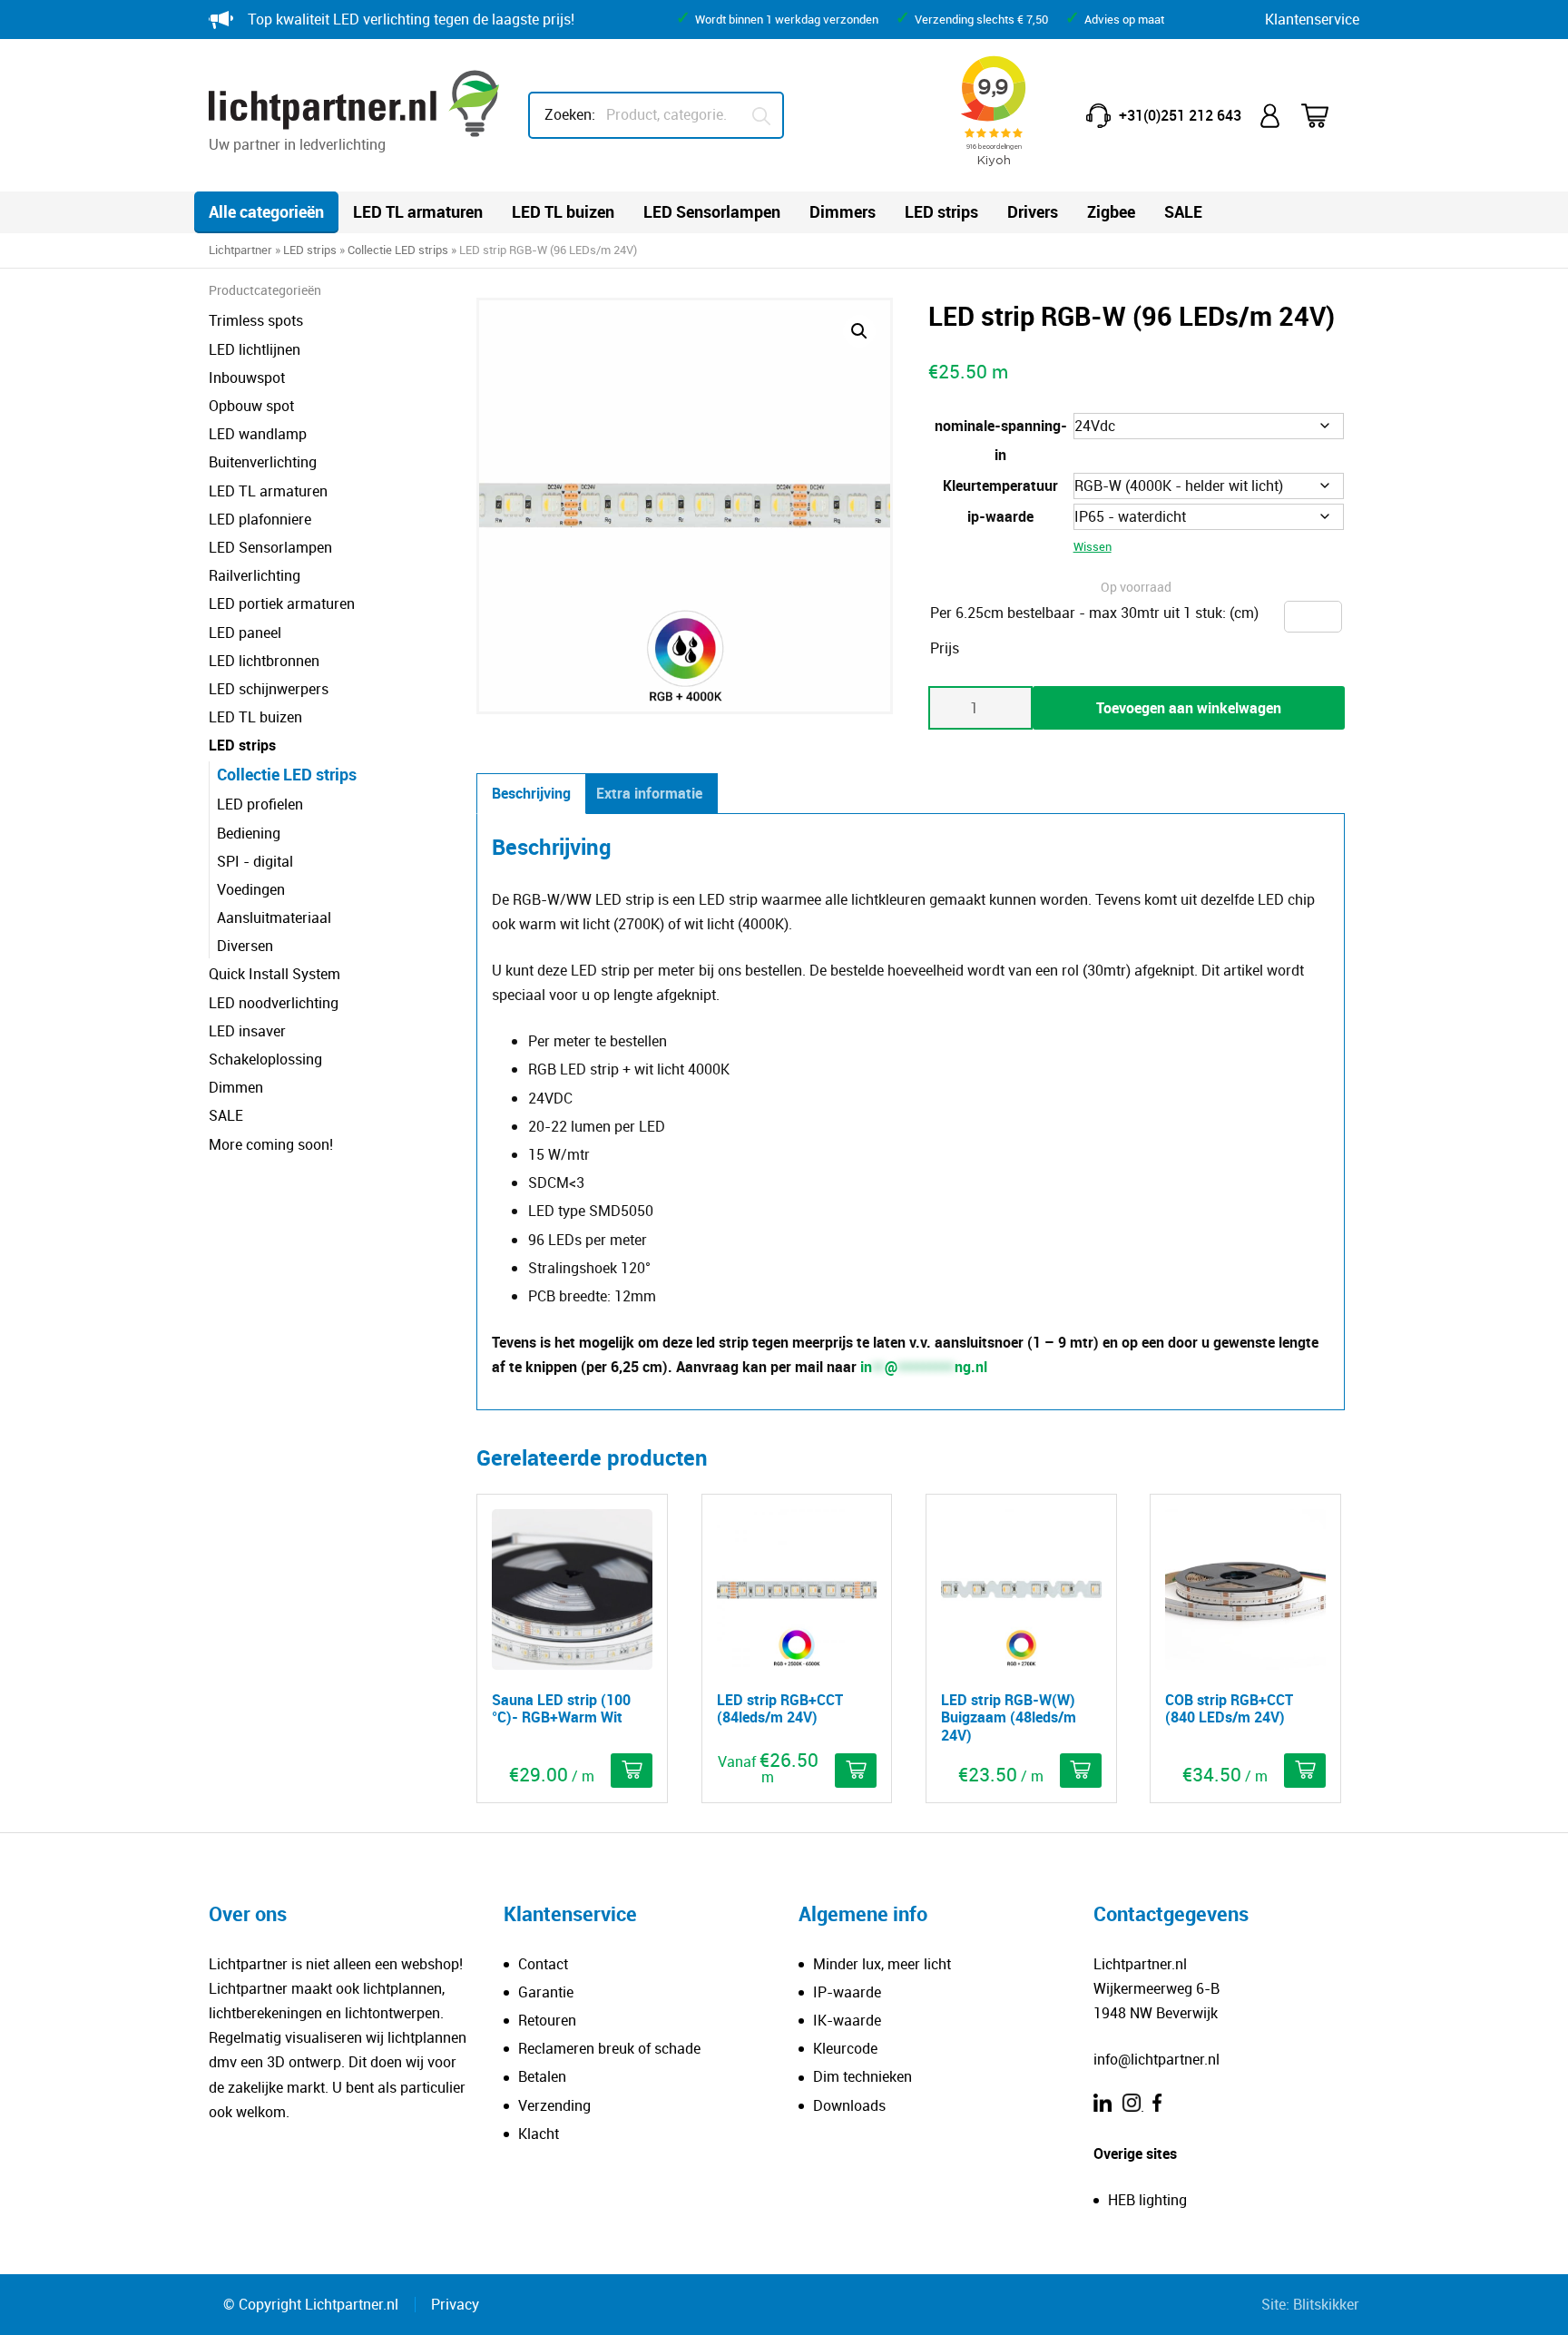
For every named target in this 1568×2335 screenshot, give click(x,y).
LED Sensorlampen (712, 211)
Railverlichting (255, 575)
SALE (1183, 211)
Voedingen (251, 889)
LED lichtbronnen (264, 661)
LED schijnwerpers (269, 689)
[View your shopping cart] (1327, 116)
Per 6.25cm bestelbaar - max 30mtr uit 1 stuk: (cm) (1094, 613)
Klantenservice (1312, 19)
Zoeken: (570, 114)
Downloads (849, 2105)
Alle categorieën (266, 211)
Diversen (245, 946)
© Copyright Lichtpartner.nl (311, 2304)
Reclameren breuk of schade (609, 2048)
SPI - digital (255, 861)
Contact (543, 1964)
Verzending (554, 2105)
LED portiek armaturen (282, 603)
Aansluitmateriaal (274, 917)
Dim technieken (862, 2076)
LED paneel (245, 633)
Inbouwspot (247, 378)
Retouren (547, 2020)
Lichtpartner (240, 250)
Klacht (539, 2134)
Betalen (542, 2076)
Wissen (1093, 546)
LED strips (941, 211)
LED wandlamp (258, 434)
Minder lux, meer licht (882, 1964)
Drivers (1033, 211)
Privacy (455, 2304)
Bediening (249, 833)
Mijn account (1271, 116)
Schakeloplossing (265, 1059)
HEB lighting (1147, 2200)
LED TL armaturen (418, 211)
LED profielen (260, 804)
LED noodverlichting (274, 1003)
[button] (859, 331)
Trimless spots (256, 320)
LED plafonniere (260, 519)
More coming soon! (271, 1144)
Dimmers (843, 211)
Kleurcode (845, 2048)
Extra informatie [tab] (649, 793)
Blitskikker (1326, 2304)
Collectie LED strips (398, 250)
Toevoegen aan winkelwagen (1189, 708)
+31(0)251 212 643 (1180, 115)
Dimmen (236, 1087)
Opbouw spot (251, 406)
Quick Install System (274, 974)
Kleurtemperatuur (1000, 486)
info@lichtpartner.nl (1156, 2059)
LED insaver (247, 1031)
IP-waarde (847, 1992)
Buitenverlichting (263, 462)
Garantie (546, 1992)
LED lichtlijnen (255, 349)
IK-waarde (847, 2020)
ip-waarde (1000, 516)
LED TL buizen (563, 211)
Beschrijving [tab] (531, 793)
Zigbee (1111, 211)
